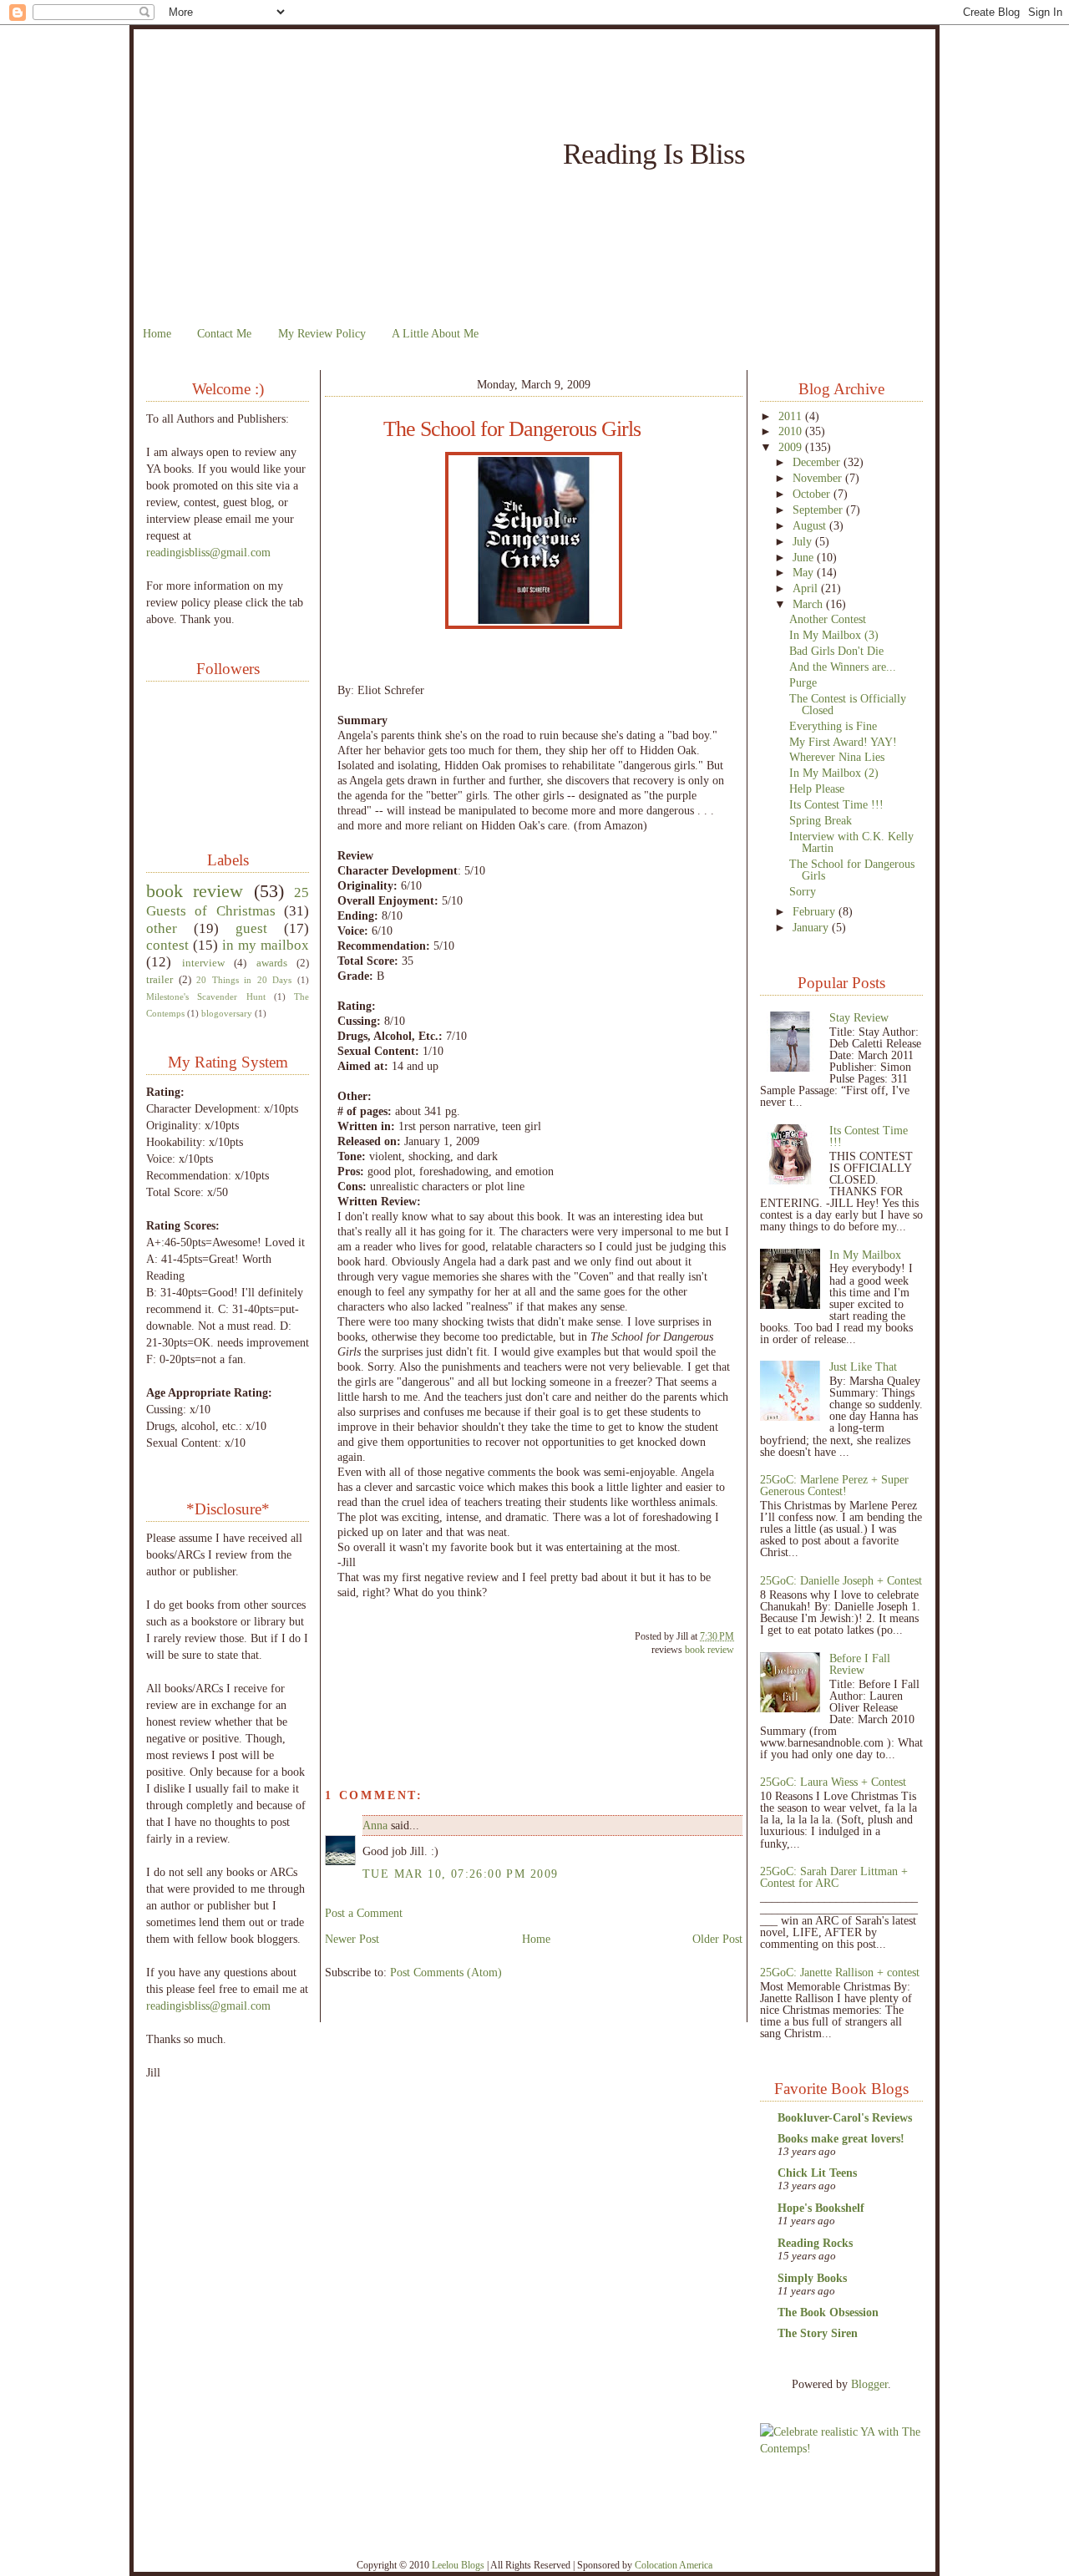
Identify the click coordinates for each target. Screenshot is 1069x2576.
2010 (792, 431)
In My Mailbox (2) (834, 773)
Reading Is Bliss (654, 154)
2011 (792, 416)
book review (195, 891)
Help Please (817, 789)
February (816, 911)
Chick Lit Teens (817, 2173)
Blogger (869, 2384)
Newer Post (352, 1939)
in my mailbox (266, 945)
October (813, 494)
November (819, 478)
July (804, 541)
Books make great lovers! (841, 2138)
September (819, 510)
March (809, 604)
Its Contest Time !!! (836, 804)
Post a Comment (364, 1913)
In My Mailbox (865, 1255)
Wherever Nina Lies (837, 757)
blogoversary (227, 1013)
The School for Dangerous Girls (512, 429)
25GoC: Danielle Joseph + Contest (841, 1580)
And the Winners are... (843, 667)
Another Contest (828, 619)
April (807, 588)
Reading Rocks (815, 2243)
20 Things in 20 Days (244, 980)
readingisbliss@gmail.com (208, 552)
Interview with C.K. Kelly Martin (851, 842)
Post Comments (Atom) (446, 1972)
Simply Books (812, 2278)
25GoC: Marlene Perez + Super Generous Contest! (834, 1485)
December (818, 462)
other (162, 928)
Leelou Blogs (458, 2565)
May (805, 572)
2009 (792, 447)
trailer (160, 980)
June (805, 557)
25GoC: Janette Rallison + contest (840, 1972)
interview (203, 963)
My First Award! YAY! (843, 742)
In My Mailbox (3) (834, 635)
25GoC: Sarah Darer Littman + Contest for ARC (834, 1877)
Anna (375, 1825)
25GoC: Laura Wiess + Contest (833, 1782)
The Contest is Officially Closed (848, 704)
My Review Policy (322, 333)
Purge (803, 682)
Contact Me (224, 333)
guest (251, 928)
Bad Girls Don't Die (836, 651)
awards (272, 963)
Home (157, 333)
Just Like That (863, 1367)
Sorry (803, 891)
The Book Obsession (828, 2312)
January (812, 927)
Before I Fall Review (860, 1664)
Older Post (717, 1939)
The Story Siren (818, 2333)
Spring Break (821, 820)
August (811, 525)
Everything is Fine (833, 726)
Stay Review (859, 1017)
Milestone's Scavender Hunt (206, 996)
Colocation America (674, 2565)
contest (167, 945)
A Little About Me (435, 333)
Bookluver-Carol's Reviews (845, 2117)
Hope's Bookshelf (821, 2208)
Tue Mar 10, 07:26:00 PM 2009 (460, 1874)
